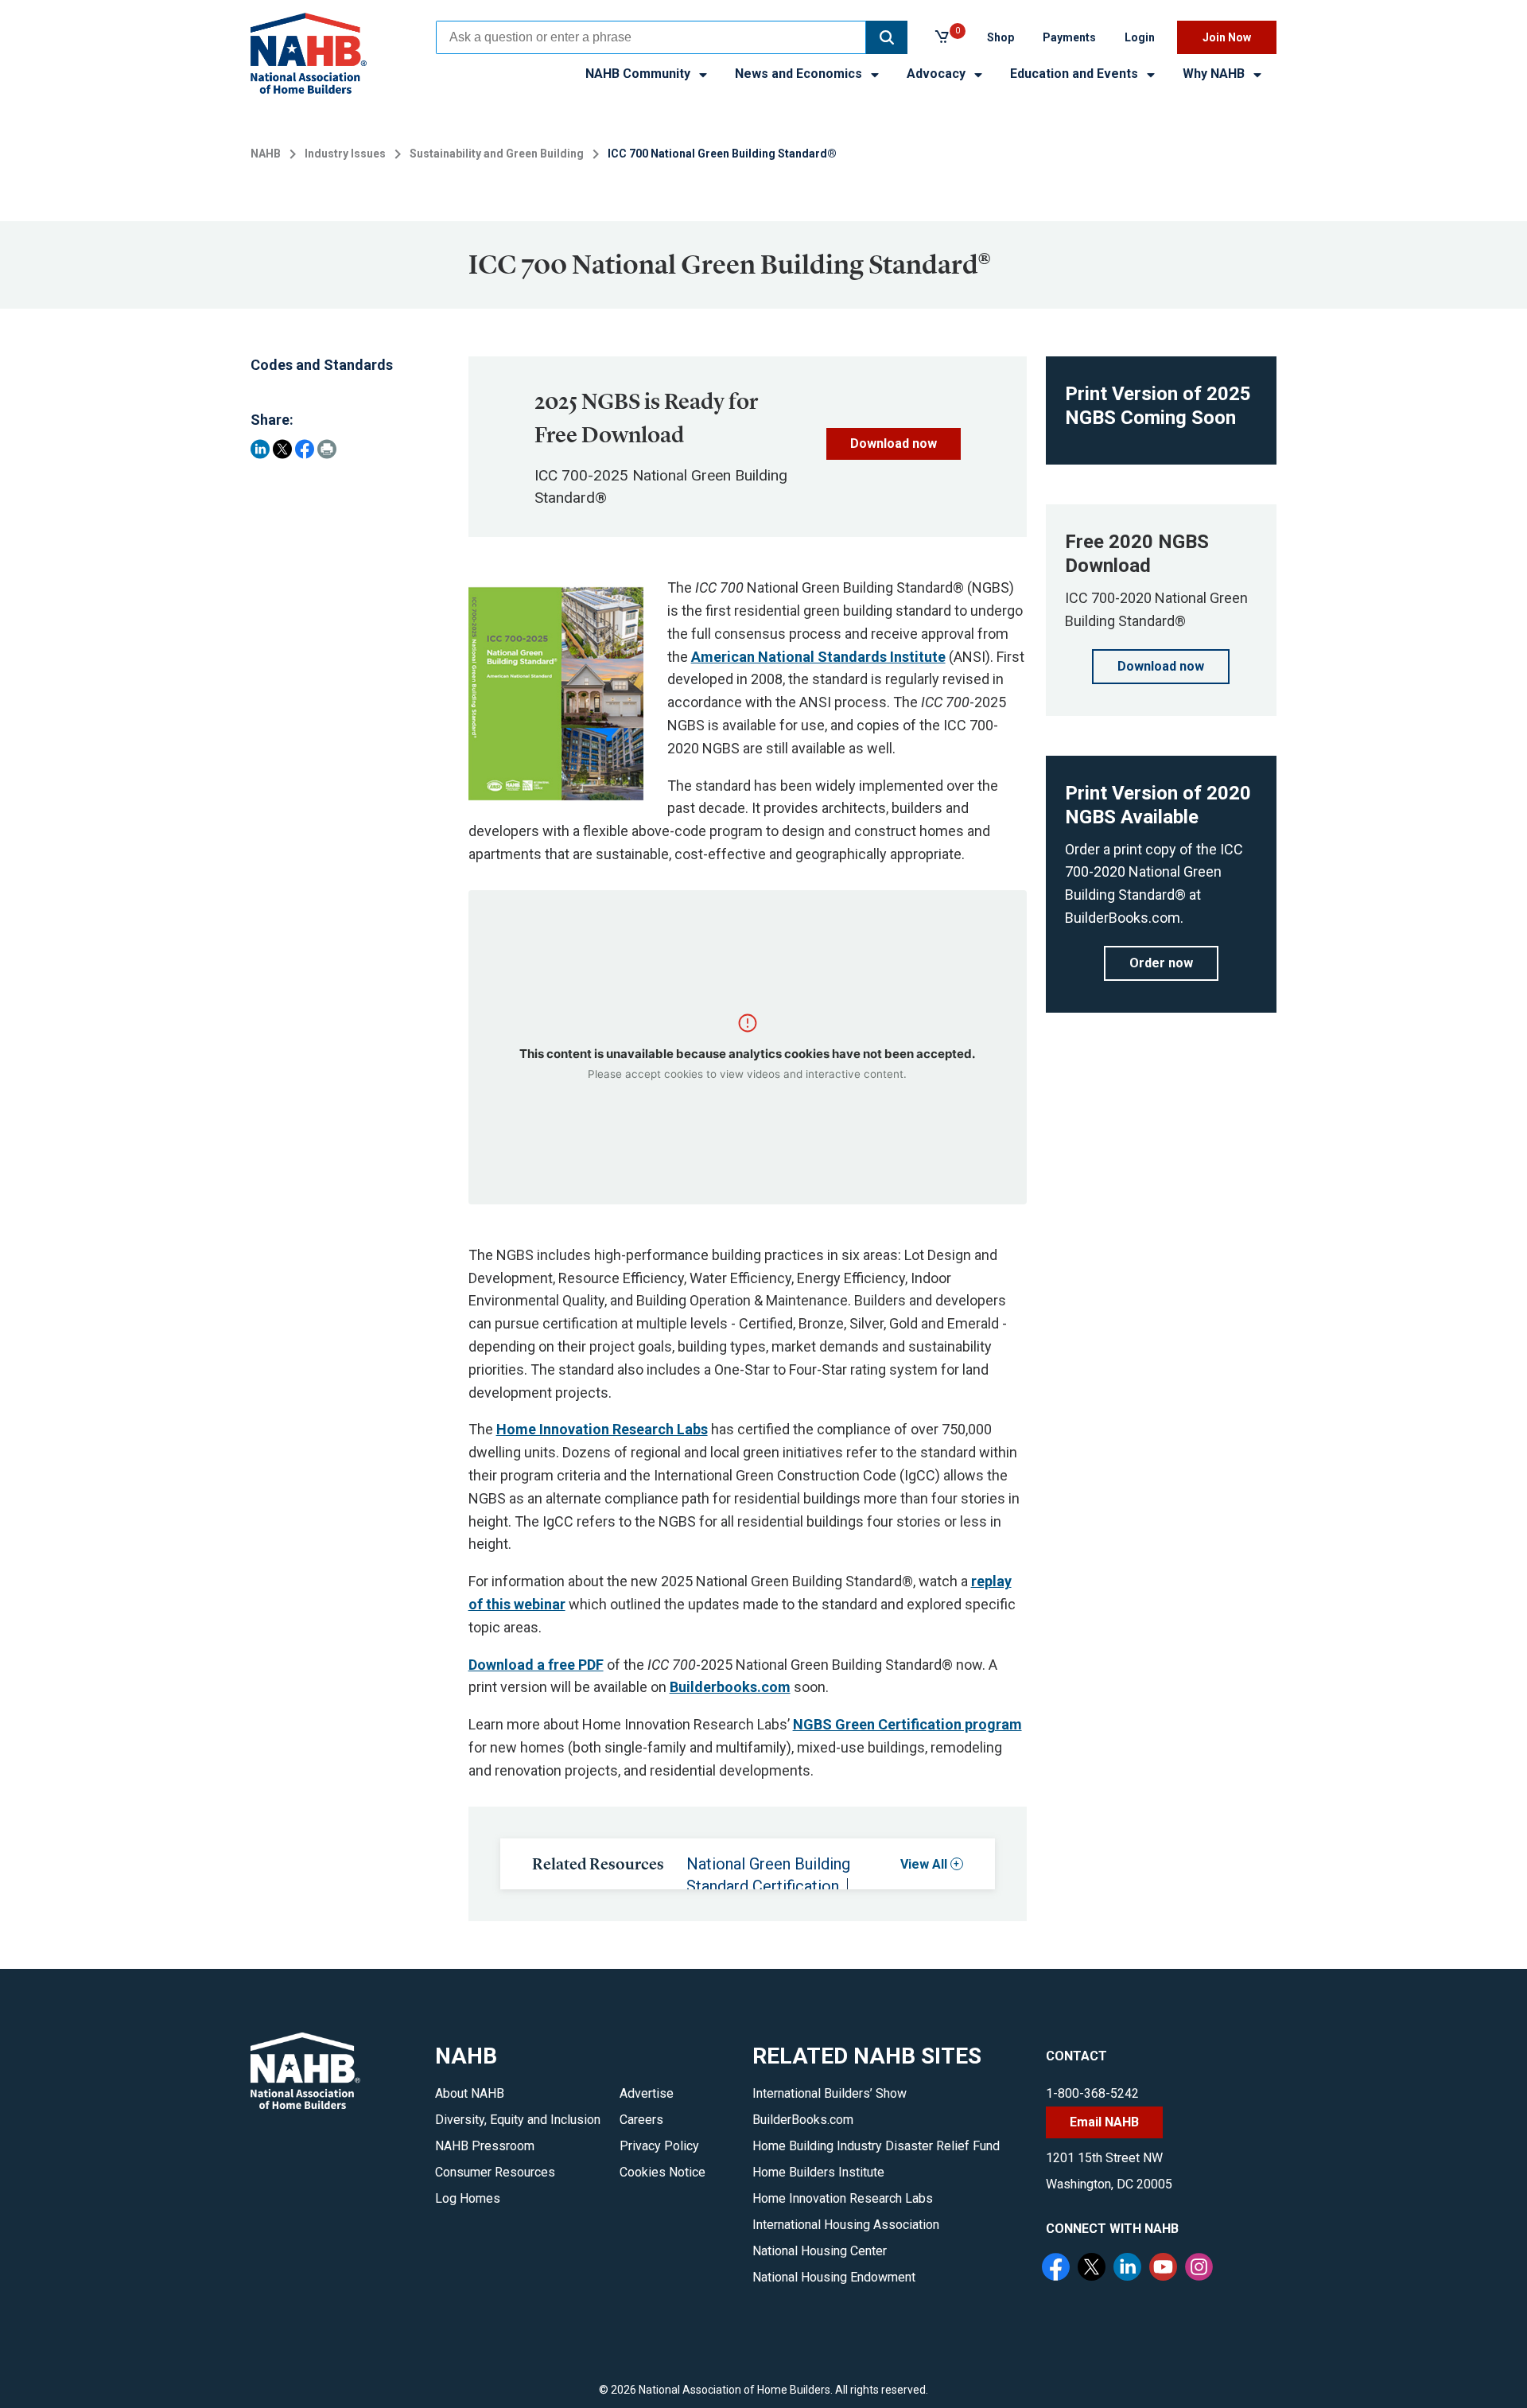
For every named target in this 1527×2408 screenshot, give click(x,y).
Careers (641, 2120)
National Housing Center (820, 2251)
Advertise (647, 2093)
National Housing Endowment (834, 2277)
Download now (894, 443)
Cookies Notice (662, 2172)
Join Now (1227, 37)
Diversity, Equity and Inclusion (518, 2120)
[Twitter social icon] (1094, 2269)
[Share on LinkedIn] (260, 449)
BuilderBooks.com (803, 2120)
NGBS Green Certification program (907, 1724)
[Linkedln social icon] (1129, 2269)
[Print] (327, 449)
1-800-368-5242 (1092, 2093)
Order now (1161, 963)
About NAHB (470, 2093)
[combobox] (651, 37)
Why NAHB (1215, 74)
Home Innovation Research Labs (602, 1429)
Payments (1069, 37)
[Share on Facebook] (305, 449)
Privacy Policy (659, 2146)
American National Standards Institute (818, 657)
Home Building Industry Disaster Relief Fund (876, 2146)
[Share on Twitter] (282, 449)
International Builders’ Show (830, 2093)
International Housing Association (846, 2225)
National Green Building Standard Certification (768, 1875)
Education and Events (1076, 74)
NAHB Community (639, 74)
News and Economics (800, 74)
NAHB (266, 154)
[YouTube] (1165, 2269)
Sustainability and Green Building (497, 154)
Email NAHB (1104, 2122)
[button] (887, 37)
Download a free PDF (536, 1665)
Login (1140, 37)
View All (924, 1864)
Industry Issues (345, 154)
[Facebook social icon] (1058, 2269)
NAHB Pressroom (485, 2146)
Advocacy (938, 74)
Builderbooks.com (730, 1687)
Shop (1001, 37)
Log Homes (468, 2198)
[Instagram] (1201, 2269)
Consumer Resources (495, 2172)
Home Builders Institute (818, 2172)
